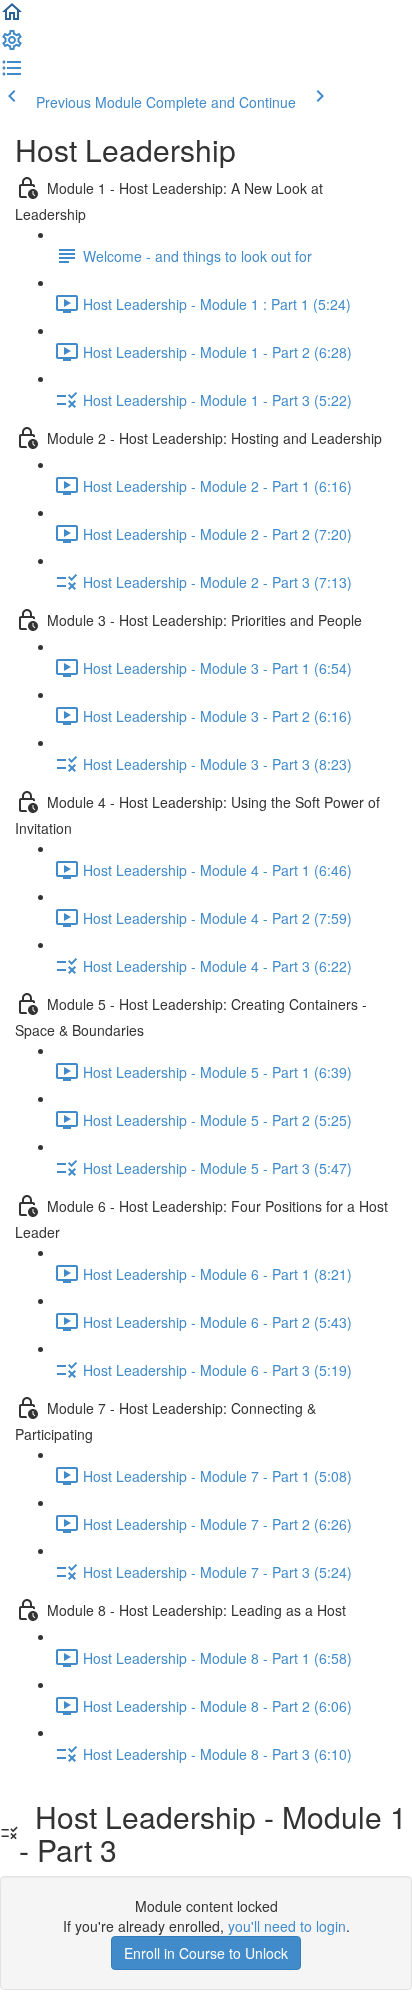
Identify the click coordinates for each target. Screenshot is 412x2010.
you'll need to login (287, 1926)
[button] (12, 18)
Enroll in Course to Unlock (206, 1953)
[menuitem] (12, 46)
